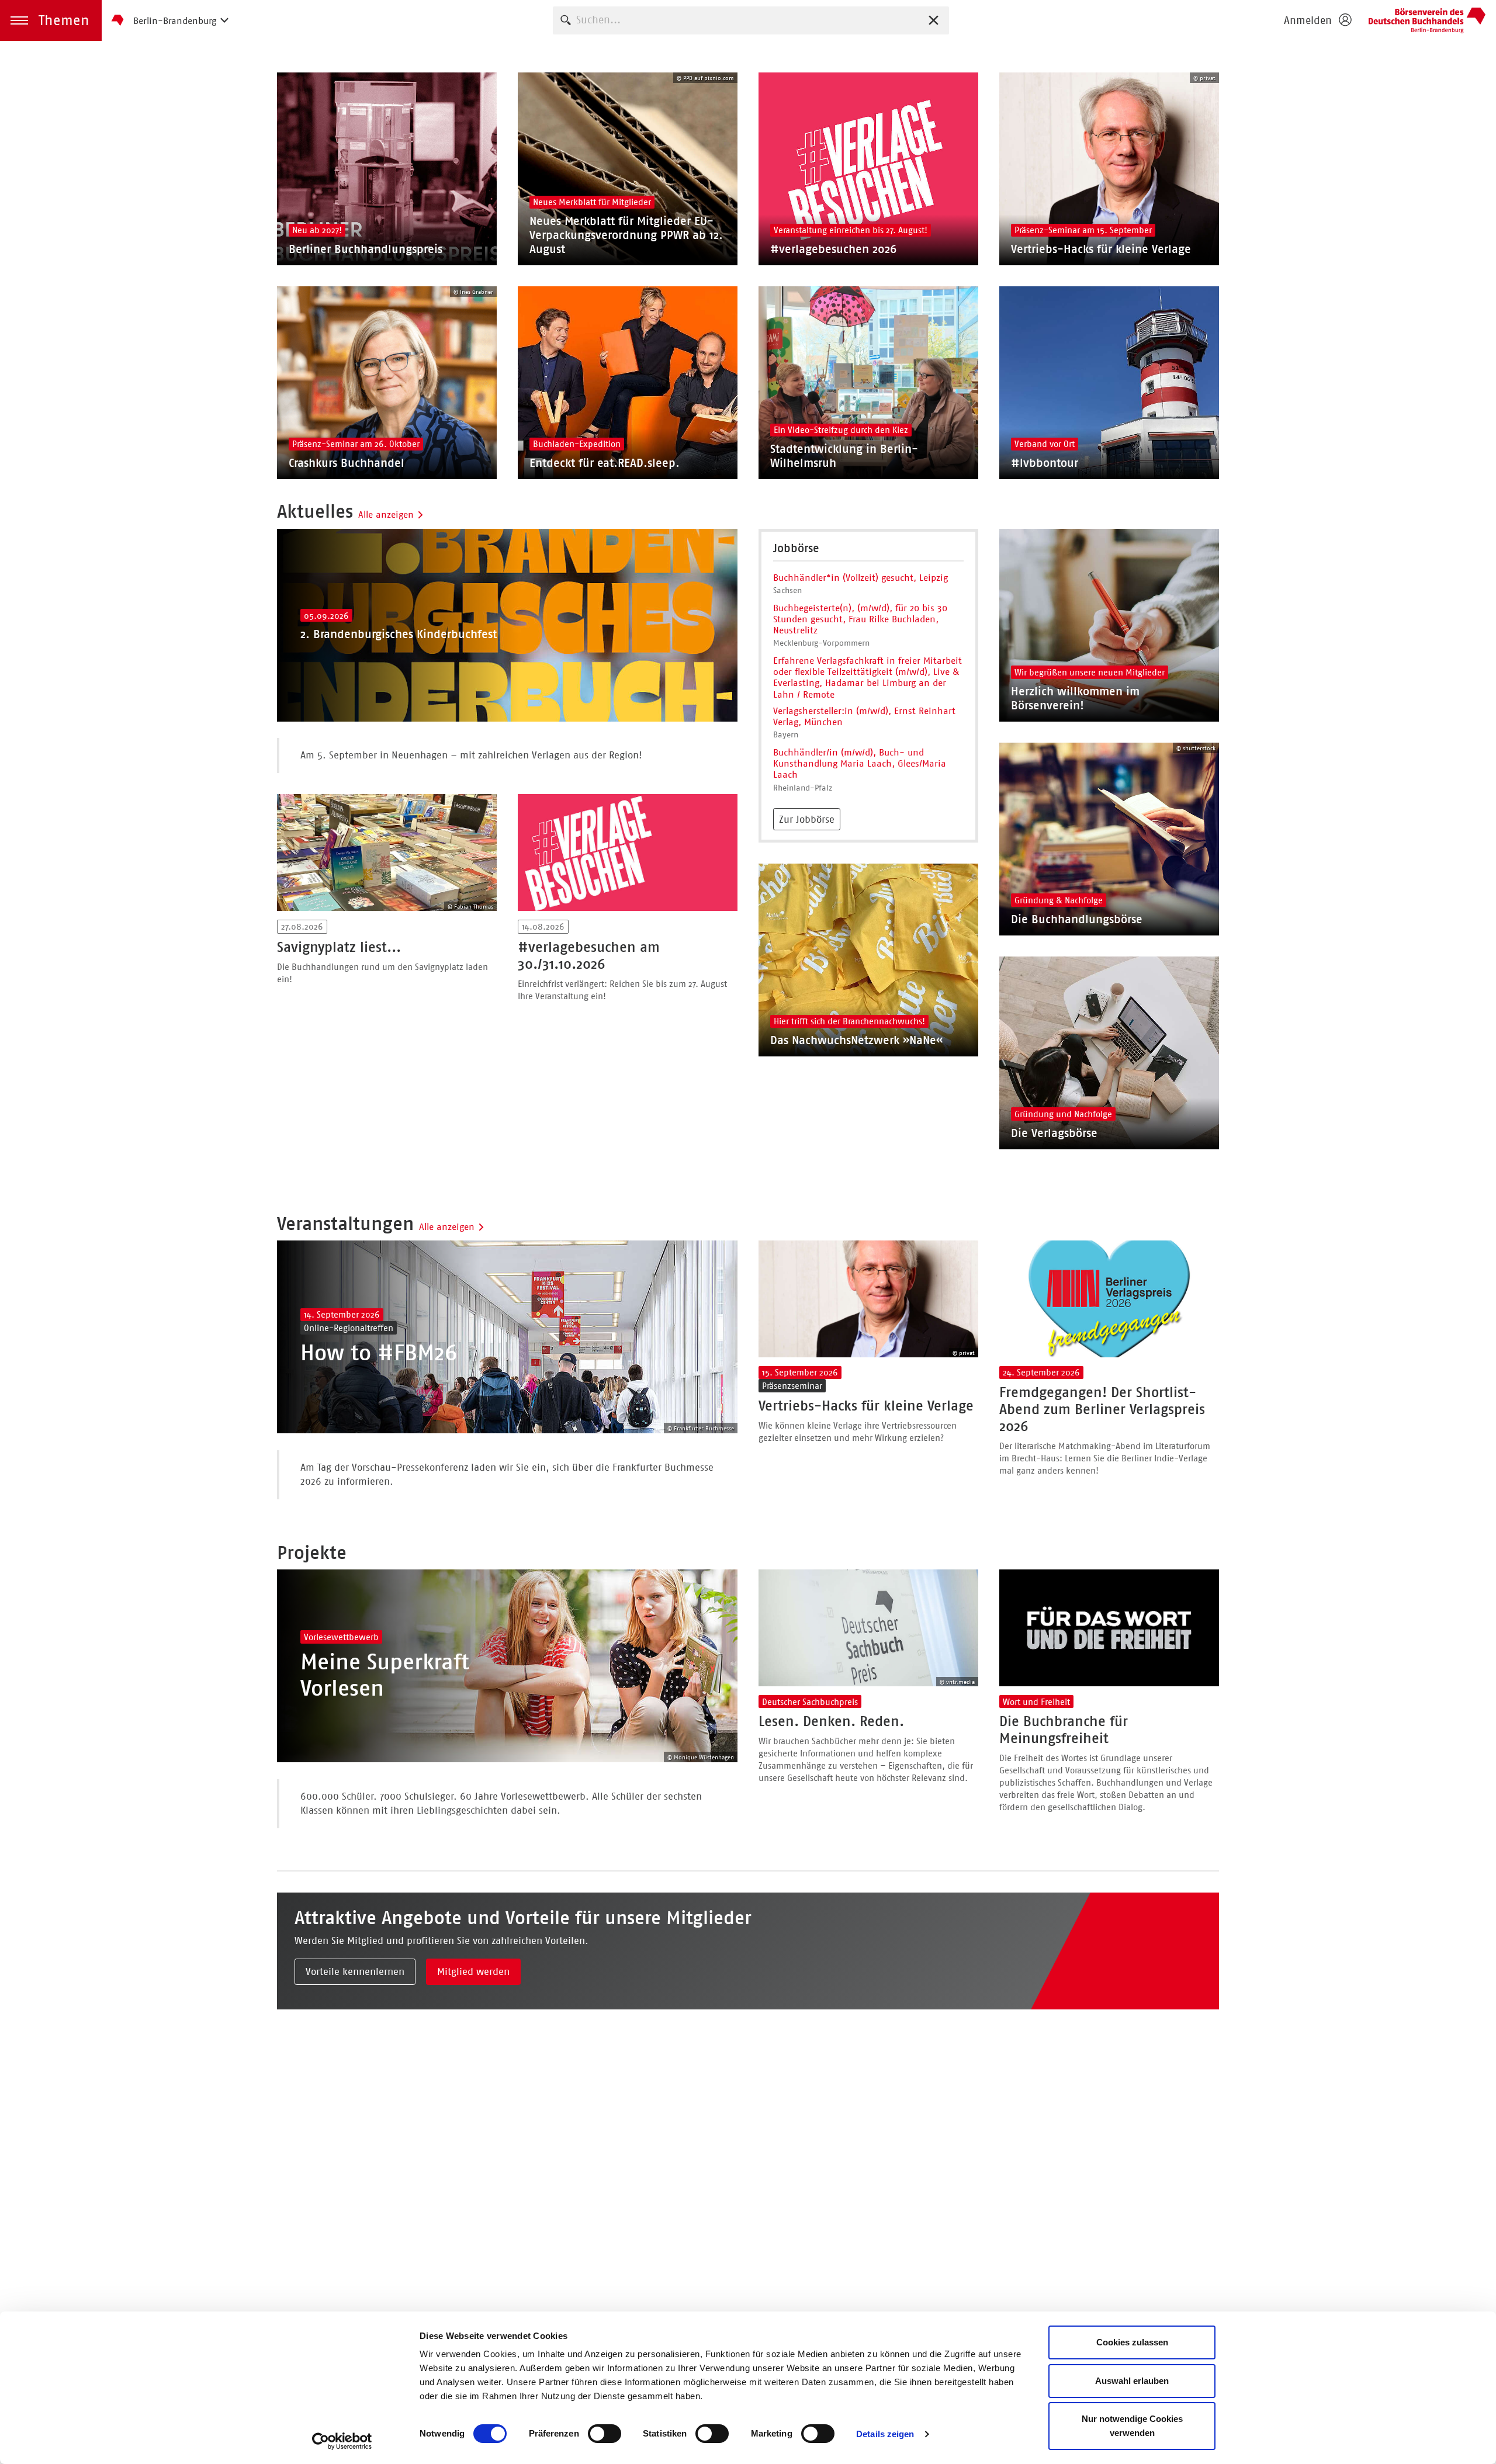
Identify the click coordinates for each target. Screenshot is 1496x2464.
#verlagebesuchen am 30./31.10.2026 (589, 956)
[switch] (605, 2434)
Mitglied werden (473, 1971)
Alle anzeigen (386, 514)
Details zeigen (885, 2434)
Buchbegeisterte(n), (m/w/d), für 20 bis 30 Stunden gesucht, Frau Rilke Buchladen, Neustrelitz (860, 619)
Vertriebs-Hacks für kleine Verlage (866, 1406)
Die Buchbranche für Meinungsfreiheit (1064, 1730)
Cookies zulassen (1132, 2342)
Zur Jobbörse (807, 819)
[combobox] (751, 20)
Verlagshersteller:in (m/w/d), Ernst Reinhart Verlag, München (864, 716)
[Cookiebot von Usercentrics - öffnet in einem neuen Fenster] (342, 2441)
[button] (51, 20)
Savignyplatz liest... (339, 947)
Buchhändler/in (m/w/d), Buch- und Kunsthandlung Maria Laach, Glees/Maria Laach (860, 763)
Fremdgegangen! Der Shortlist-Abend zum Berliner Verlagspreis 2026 (1102, 1409)
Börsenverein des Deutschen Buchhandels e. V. (1427, 20)
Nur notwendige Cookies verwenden (1132, 2426)
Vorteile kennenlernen (355, 1971)
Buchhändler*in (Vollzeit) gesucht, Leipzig (860, 578)
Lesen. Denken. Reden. (831, 1721)
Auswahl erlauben (1132, 2381)
